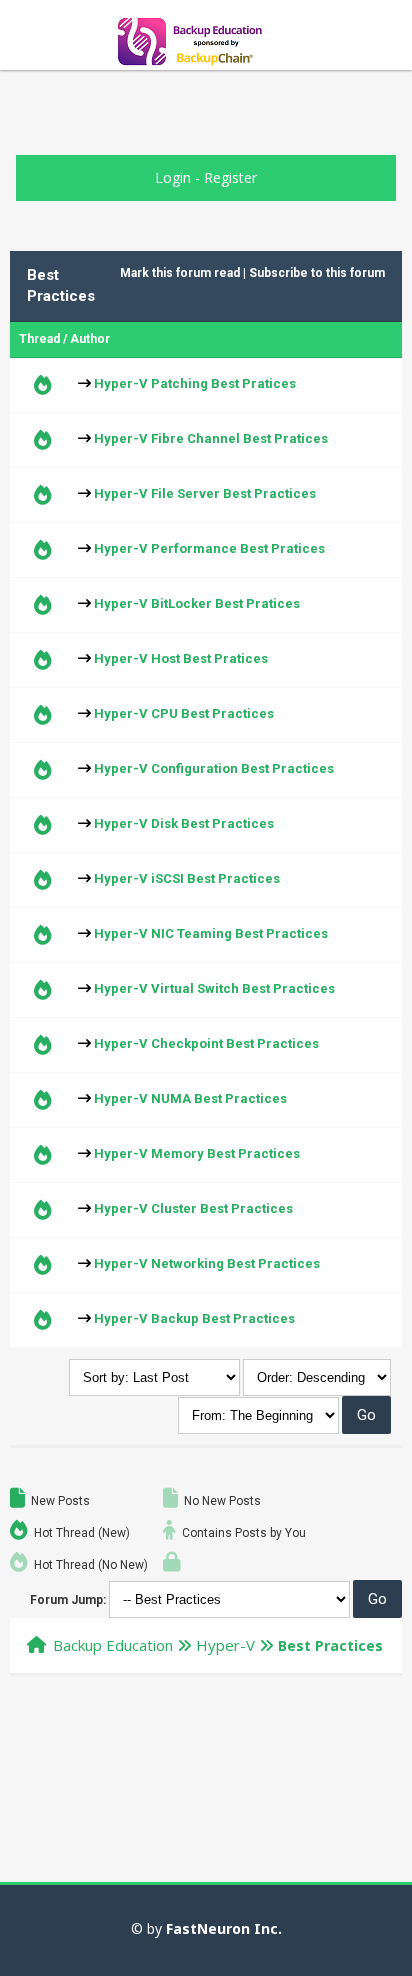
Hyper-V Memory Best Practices (197, 1153)
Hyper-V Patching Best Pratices (195, 383)
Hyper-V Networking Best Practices (207, 1263)
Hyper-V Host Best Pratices (181, 658)
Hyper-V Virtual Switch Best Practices (214, 988)
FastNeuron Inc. (224, 1928)
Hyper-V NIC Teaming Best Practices (211, 933)
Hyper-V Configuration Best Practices (214, 768)
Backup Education (113, 1645)
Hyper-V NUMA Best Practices (190, 1098)
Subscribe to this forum (317, 273)
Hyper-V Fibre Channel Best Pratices (211, 438)
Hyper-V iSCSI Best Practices (187, 878)
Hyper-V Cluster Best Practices (193, 1208)
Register (230, 177)
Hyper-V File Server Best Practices (205, 493)
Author (90, 339)
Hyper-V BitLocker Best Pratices (197, 603)
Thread (39, 339)
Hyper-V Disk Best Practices (184, 823)
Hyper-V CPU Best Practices (184, 713)
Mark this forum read (180, 273)
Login (173, 177)
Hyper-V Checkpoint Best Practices (206, 1043)
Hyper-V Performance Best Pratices (209, 548)
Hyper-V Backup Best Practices (194, 1318)
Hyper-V (225, 1645)
